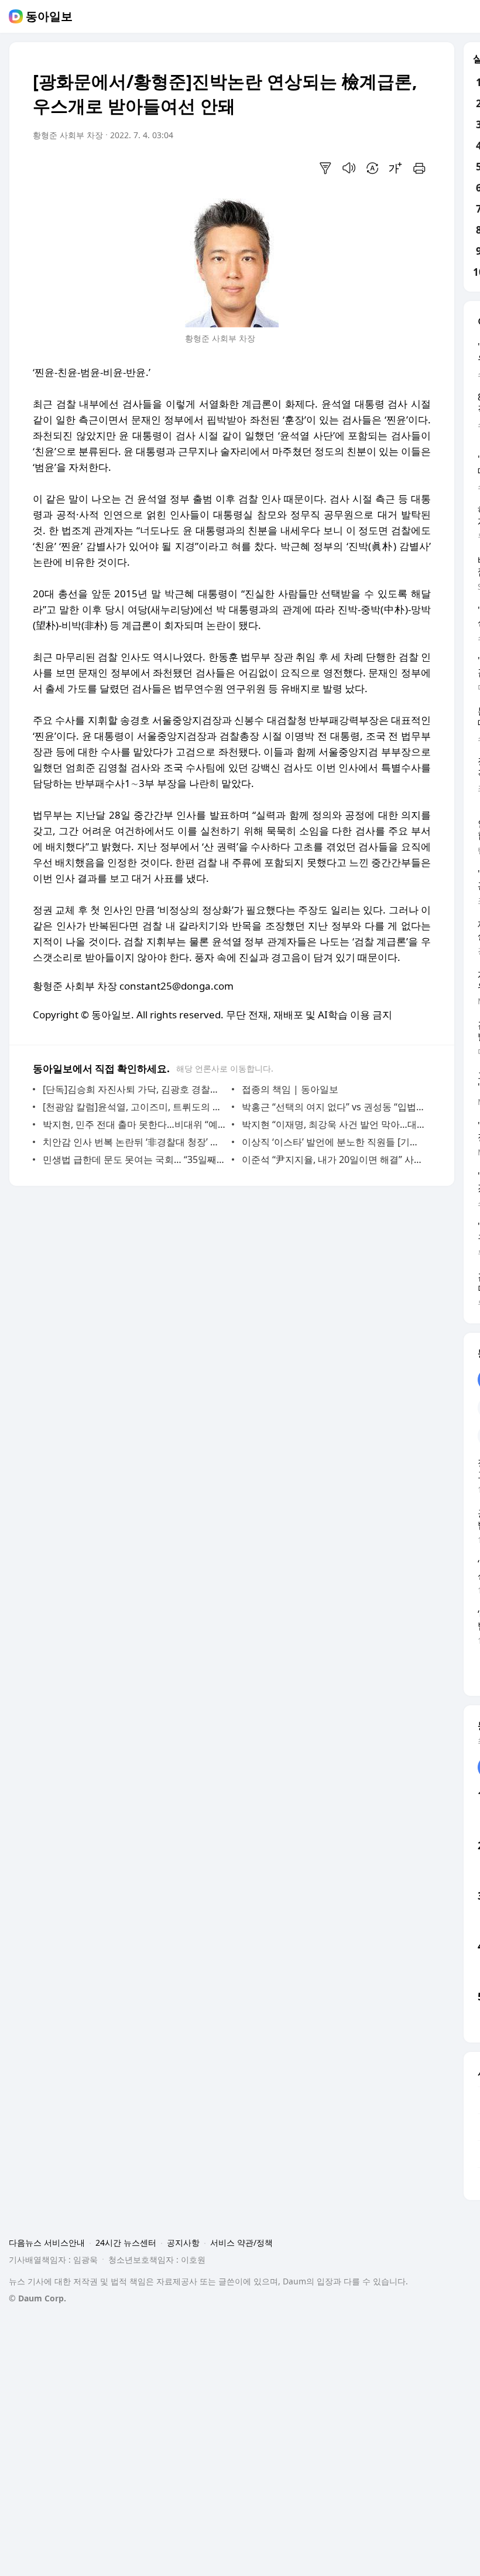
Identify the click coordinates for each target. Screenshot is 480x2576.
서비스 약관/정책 (241, 2243)
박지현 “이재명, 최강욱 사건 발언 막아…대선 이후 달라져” (333, 1124)
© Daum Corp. (37, 2298)
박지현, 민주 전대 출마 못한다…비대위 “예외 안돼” (134, 1124)
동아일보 (49, 16)
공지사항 (183, 2243)
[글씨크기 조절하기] (396, 168)
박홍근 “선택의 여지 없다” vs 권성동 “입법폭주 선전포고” (333, 1107)
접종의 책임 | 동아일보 (290, 1089)
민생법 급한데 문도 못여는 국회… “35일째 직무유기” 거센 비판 (134, 1159)
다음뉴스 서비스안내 (47, 2243)
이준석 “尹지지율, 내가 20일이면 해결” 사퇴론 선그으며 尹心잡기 (333, 1159)
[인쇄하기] (419, 168)
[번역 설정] (372, 168)
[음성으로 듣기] (349, 168)
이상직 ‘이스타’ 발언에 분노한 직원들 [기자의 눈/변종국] (333, 1142)
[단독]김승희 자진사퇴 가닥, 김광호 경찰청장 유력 (134, 1089)
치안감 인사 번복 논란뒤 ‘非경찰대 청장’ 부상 (134, 1142)
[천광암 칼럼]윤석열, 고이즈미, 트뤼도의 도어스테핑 (134, 1107)
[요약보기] (325, 168)
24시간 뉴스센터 (126, 2243)
